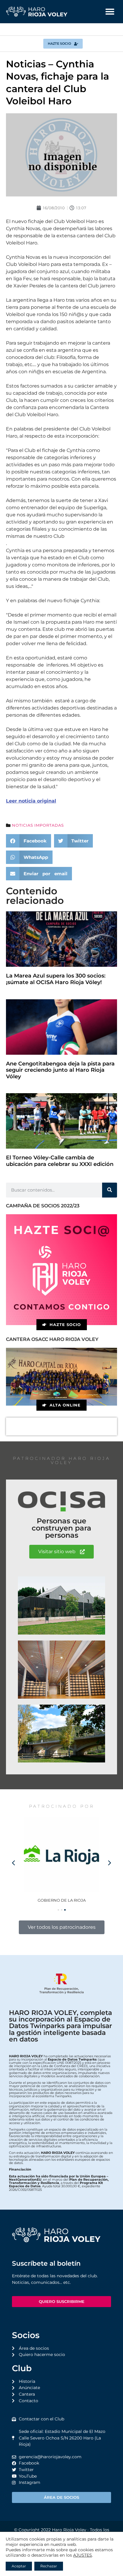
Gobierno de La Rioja (62, 1900)
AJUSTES (83, 2555)
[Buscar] (110, 1190)
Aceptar (19, 2566)
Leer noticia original (31, 801)
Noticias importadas (38, 825)
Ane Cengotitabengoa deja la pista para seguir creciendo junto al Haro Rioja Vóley (60, 1070)
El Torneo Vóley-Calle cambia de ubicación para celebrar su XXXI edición (60, 1161)
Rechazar (49, 2566)
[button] (110, 12)
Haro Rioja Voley (69, 2530)
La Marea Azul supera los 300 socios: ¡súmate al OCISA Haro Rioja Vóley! (56, 979)
